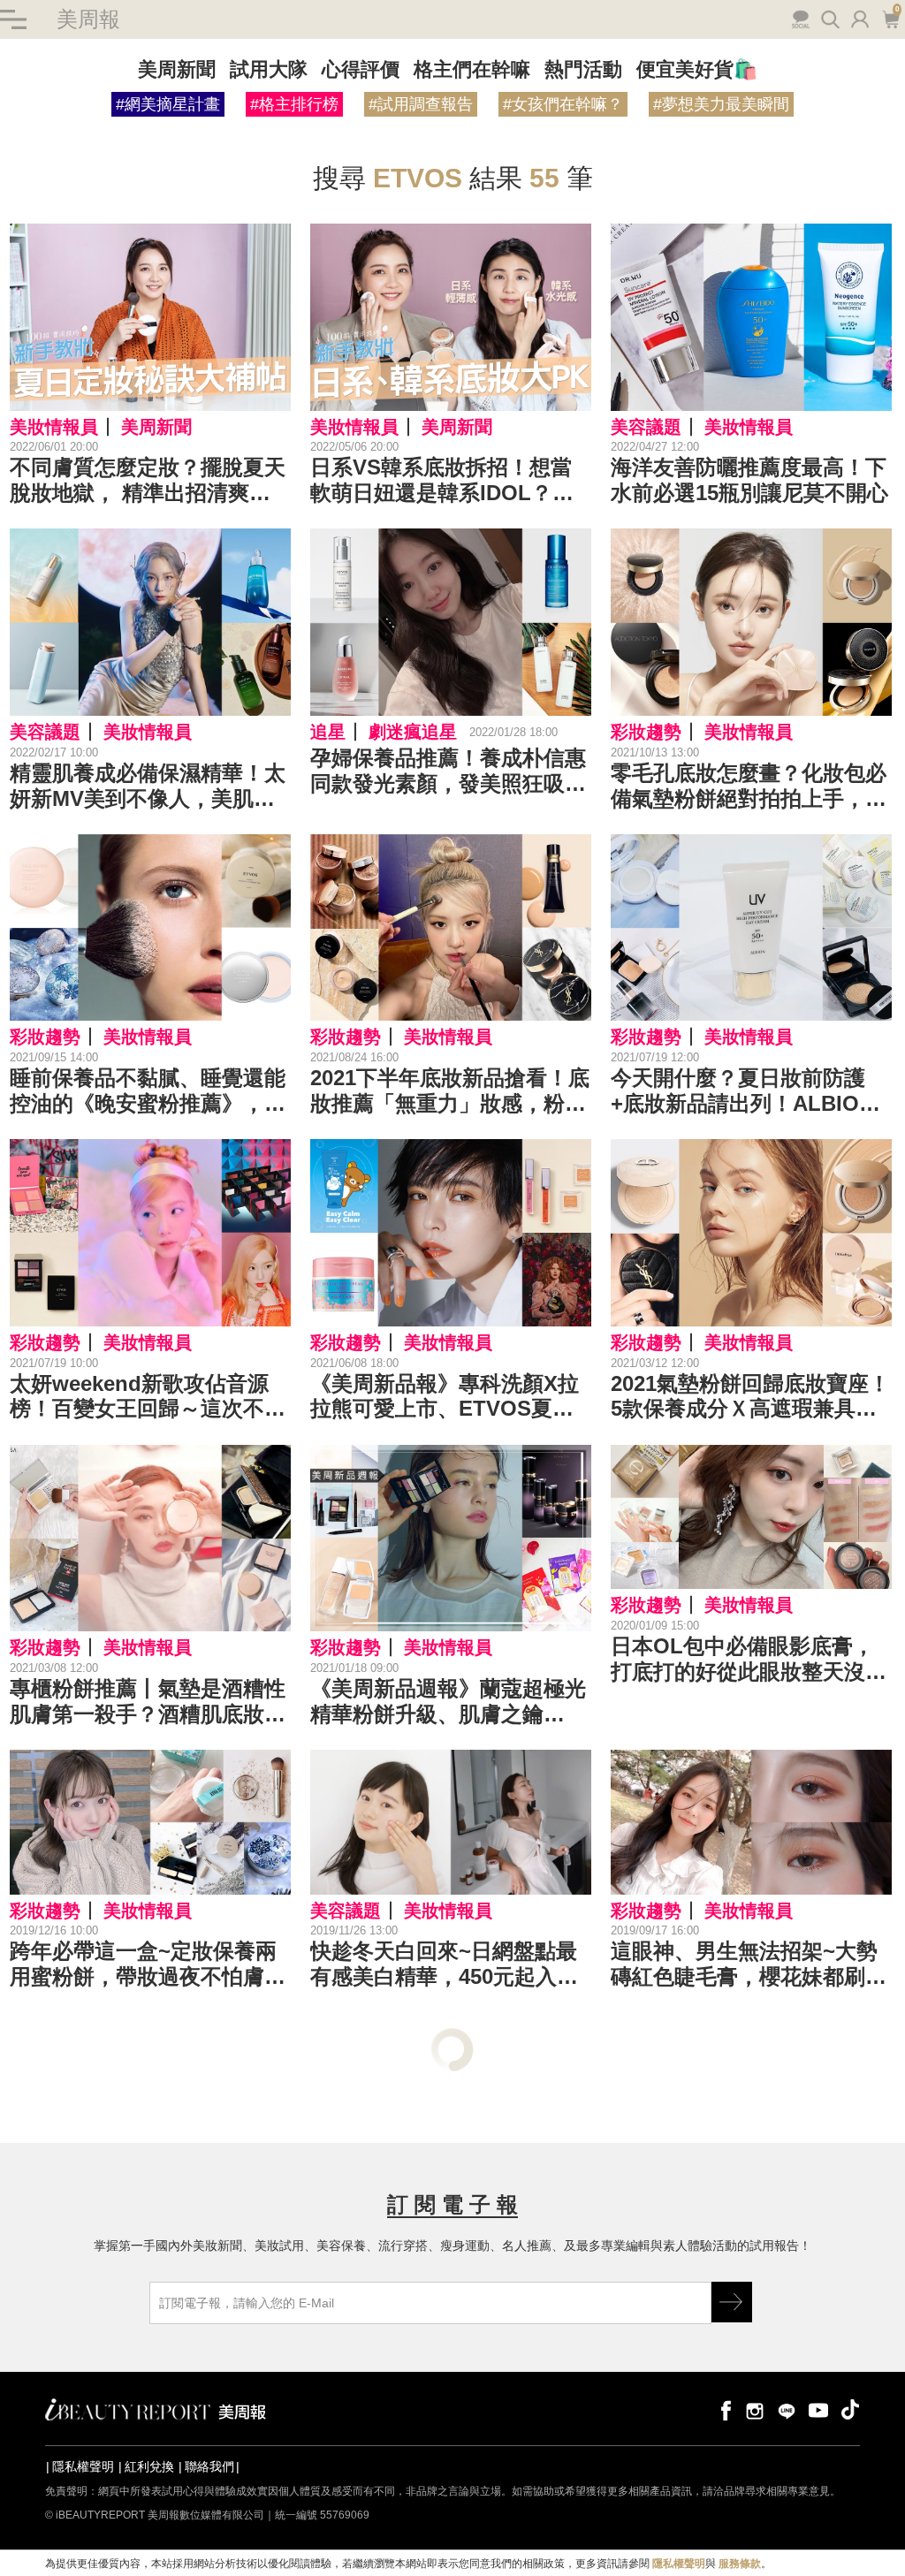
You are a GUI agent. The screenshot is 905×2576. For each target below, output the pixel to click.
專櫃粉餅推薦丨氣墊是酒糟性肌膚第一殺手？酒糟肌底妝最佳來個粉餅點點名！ (148, 1702)
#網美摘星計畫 (168, 104)
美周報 (88, 19)
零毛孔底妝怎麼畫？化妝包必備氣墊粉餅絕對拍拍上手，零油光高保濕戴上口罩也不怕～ (749, 786)
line (787, 2409)
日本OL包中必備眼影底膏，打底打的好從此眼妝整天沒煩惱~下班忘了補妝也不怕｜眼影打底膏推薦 (749, 1660)
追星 (328, 732)
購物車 (889, 18)
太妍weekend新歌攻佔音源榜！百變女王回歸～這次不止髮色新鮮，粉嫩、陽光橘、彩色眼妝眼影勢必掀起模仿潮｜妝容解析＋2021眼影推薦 (148, 1397)
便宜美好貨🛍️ (697, 69)
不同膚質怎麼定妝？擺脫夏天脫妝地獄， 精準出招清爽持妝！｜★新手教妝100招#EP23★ (148, 481)
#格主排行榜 (294, 104)
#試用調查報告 (421, 104)
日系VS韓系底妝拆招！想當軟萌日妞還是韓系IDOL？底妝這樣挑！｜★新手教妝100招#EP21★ (444, 481)
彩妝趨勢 (646, 732)
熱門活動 (583, 69)
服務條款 (740, 2564)
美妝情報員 (54, 427)
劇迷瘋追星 (413, 732)
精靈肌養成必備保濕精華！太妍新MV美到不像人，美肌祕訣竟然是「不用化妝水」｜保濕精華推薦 (148, 786)
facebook (723, 2409)
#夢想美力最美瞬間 (721, 104)
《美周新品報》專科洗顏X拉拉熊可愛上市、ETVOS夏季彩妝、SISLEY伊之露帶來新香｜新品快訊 (445, 1397)
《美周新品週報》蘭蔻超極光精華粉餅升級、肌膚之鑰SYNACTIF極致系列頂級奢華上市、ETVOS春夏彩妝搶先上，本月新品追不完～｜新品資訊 (448, 1702)
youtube (818, 2409)
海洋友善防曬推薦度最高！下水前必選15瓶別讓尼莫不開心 (749, 480)
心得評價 (361, 69)
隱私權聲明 (83, 2466)
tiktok (850, 2409)
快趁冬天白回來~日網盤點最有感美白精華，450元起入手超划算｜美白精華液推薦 (444, 1964)
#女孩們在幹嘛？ (563, 104)
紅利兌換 (149, 2466)
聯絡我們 (209, 2466)
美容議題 (646, 427)
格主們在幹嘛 (472, 69)
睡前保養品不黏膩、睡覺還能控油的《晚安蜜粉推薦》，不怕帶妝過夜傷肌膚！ (148, 1091)
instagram (755, 2409)
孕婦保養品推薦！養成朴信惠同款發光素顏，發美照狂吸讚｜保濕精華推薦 (448, 771)
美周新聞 (177, 69)
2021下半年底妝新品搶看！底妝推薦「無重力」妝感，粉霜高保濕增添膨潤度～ (450, 1091)
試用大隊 (269, 69)
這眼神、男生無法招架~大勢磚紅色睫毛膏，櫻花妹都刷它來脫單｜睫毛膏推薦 (749, 1964)
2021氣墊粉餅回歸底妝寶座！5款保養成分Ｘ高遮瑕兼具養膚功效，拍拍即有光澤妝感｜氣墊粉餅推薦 (750, 1397)
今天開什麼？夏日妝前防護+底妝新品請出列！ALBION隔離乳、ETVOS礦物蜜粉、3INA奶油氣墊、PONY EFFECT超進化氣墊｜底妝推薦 (748, 1091)
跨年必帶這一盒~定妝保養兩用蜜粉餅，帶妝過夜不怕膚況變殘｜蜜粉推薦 (148, 1964)
